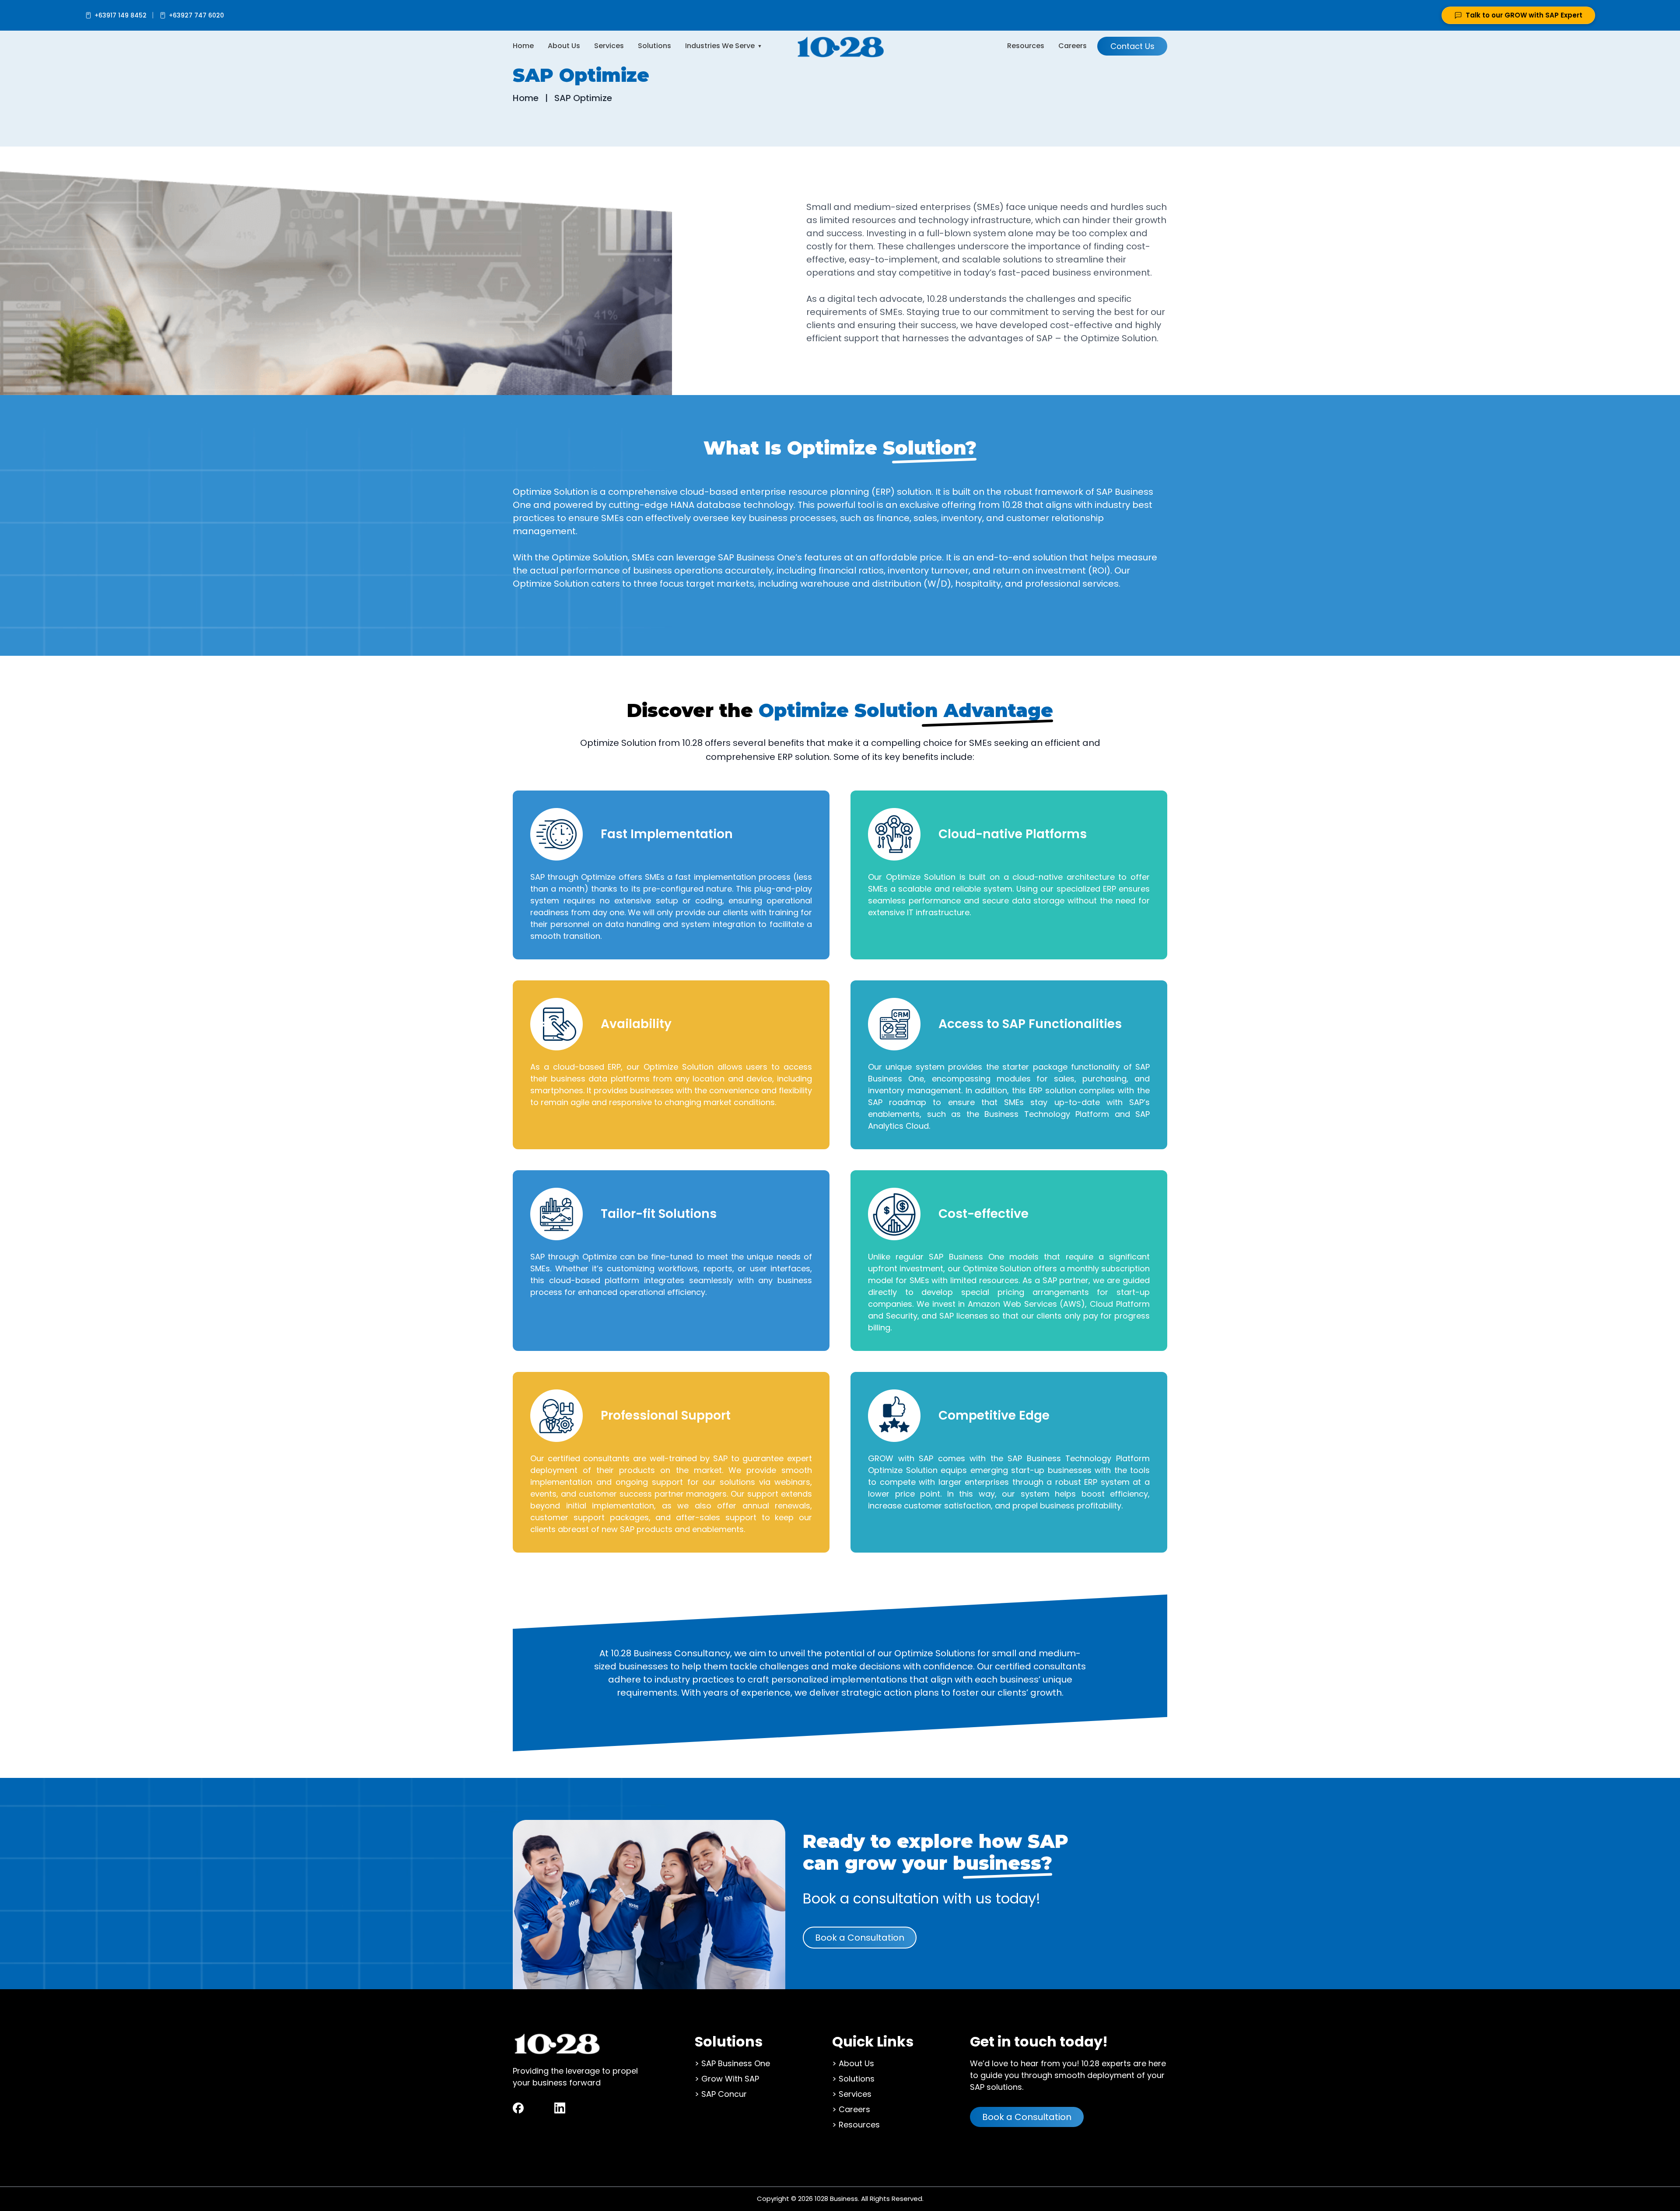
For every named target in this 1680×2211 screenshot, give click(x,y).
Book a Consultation (860, 1938)
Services (609, 46)
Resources (1026, 46)
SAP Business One (736, 2063)
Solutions (654, 46)
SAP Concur (724, 2094)
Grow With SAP (730, 2079)
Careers (1073, 46)
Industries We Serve (720, 46)
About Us (564, 46)
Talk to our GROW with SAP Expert (1524, 15)
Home (523, 46)
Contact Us (1132, 46)
